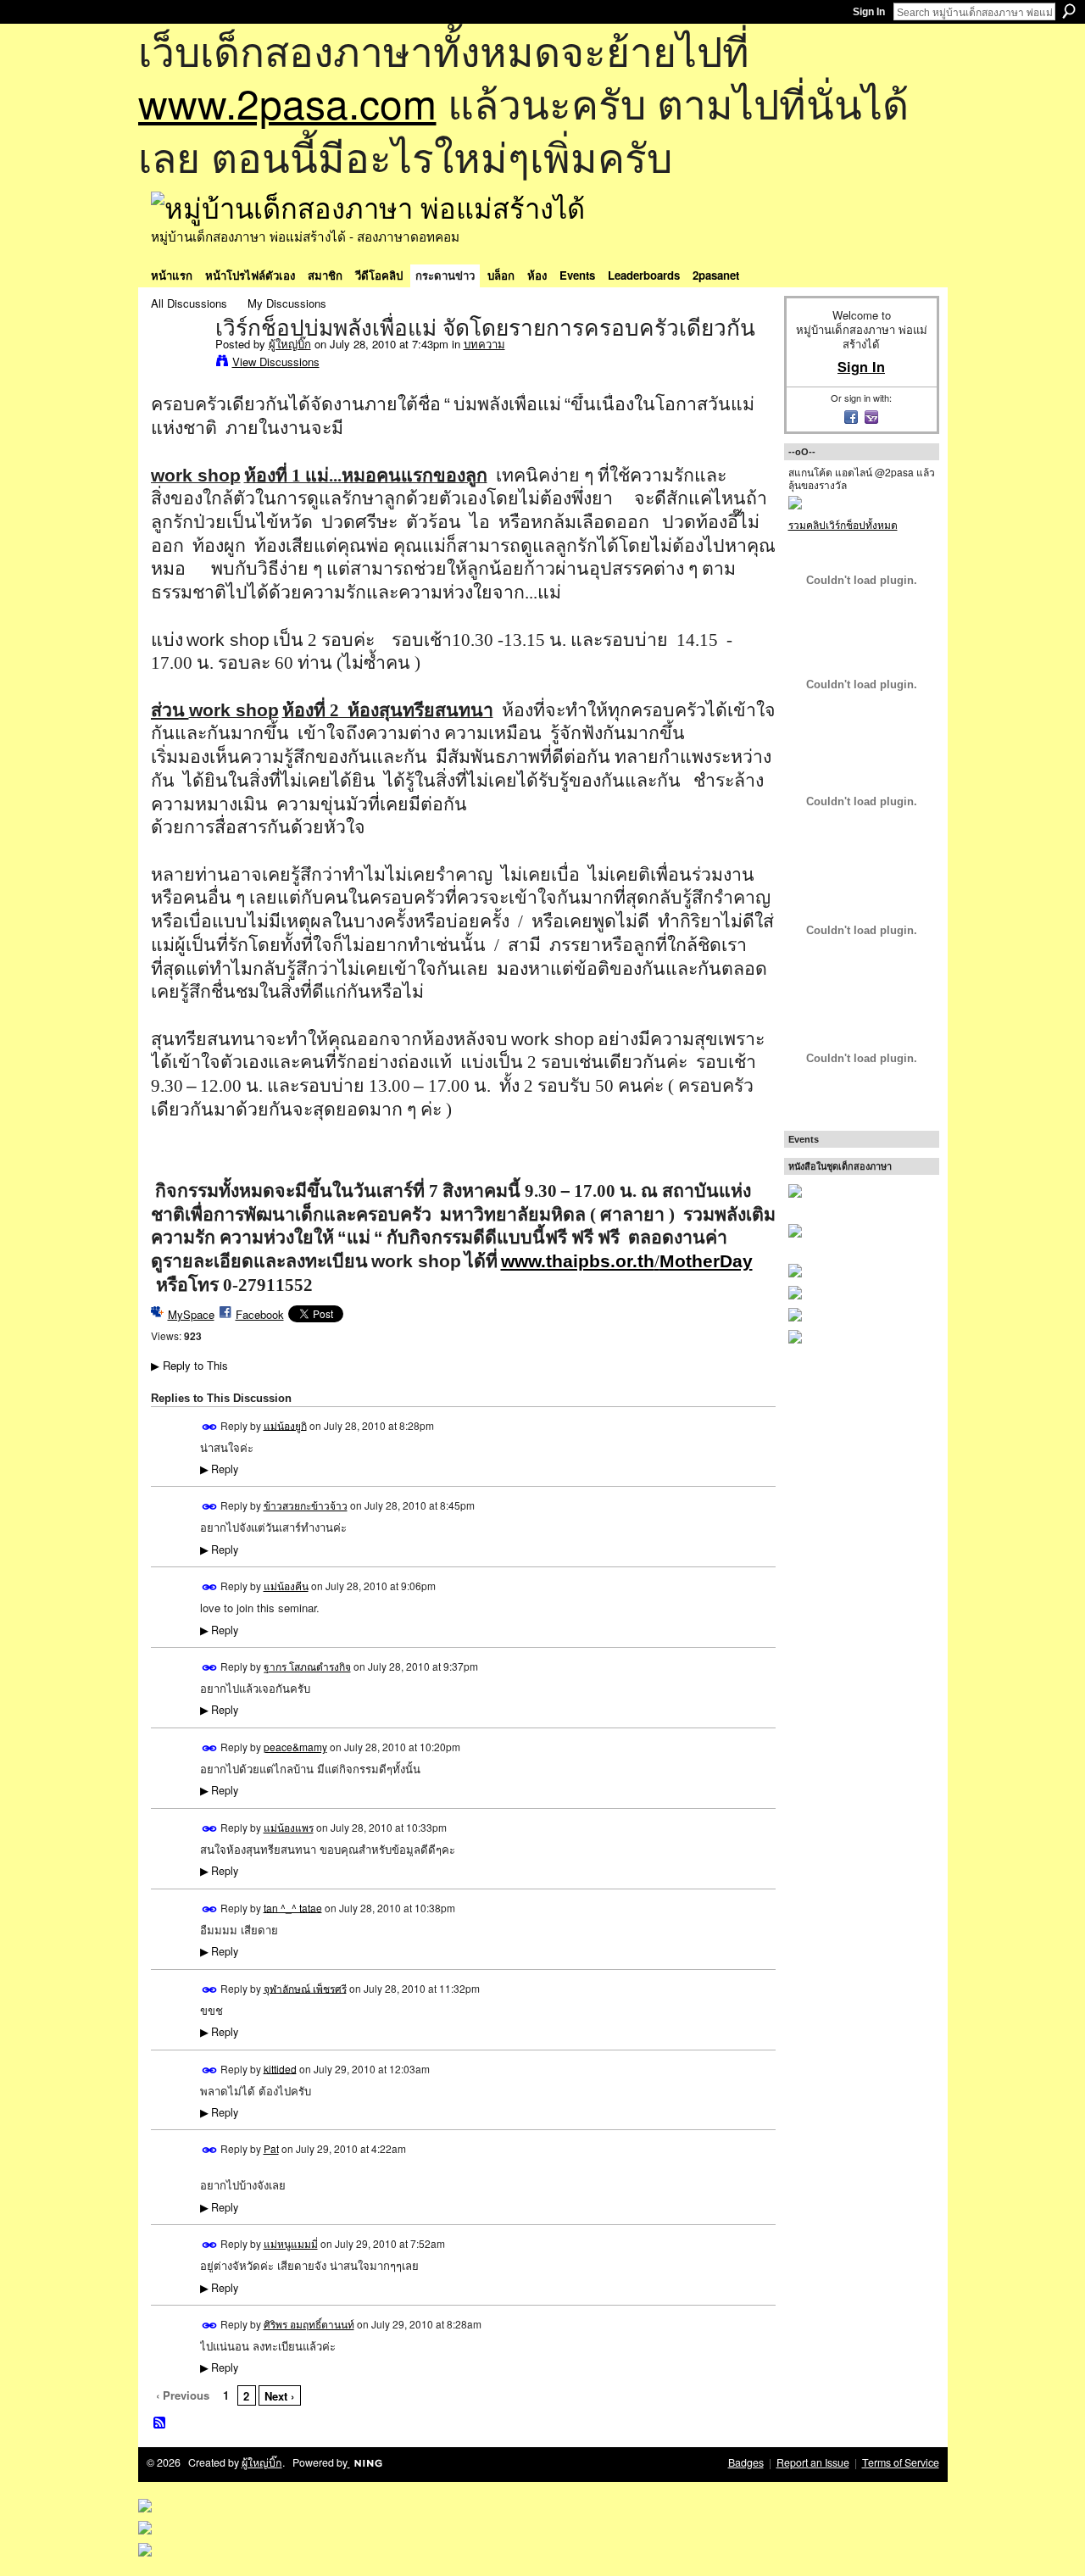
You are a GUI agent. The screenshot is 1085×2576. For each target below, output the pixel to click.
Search (1069, 11)
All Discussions (189, 303)
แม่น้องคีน (286, 1586)
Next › (279, 2396)
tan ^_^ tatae (293, 1907)
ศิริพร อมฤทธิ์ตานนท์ (309, 2324)
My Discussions (287, 303)
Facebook (260, 1314)
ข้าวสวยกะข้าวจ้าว (306, 1505)
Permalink (210, 1427)
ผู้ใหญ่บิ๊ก (290, 344)
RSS (160, 2423)
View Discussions (276, 362)
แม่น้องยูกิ (285, 1424)
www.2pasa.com (287, 102)
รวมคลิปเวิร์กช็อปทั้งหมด (843, 524)
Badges (746, 2462)
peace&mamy (295, 1747)
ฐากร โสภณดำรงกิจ (307, 1666)
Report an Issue (813, 2462)
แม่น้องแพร (289, 1827)
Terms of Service (901, 2462)
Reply (219, 1469)
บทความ (484, 344)
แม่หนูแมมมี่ (291, 2243)
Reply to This (189, 1365)
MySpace (191, 1314)
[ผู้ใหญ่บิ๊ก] (178, 364)
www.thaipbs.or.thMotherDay (627, 1261)
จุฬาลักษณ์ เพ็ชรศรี (305, 1987)
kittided (280, 2068)
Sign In (869, 12)
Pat (271, 2148)
